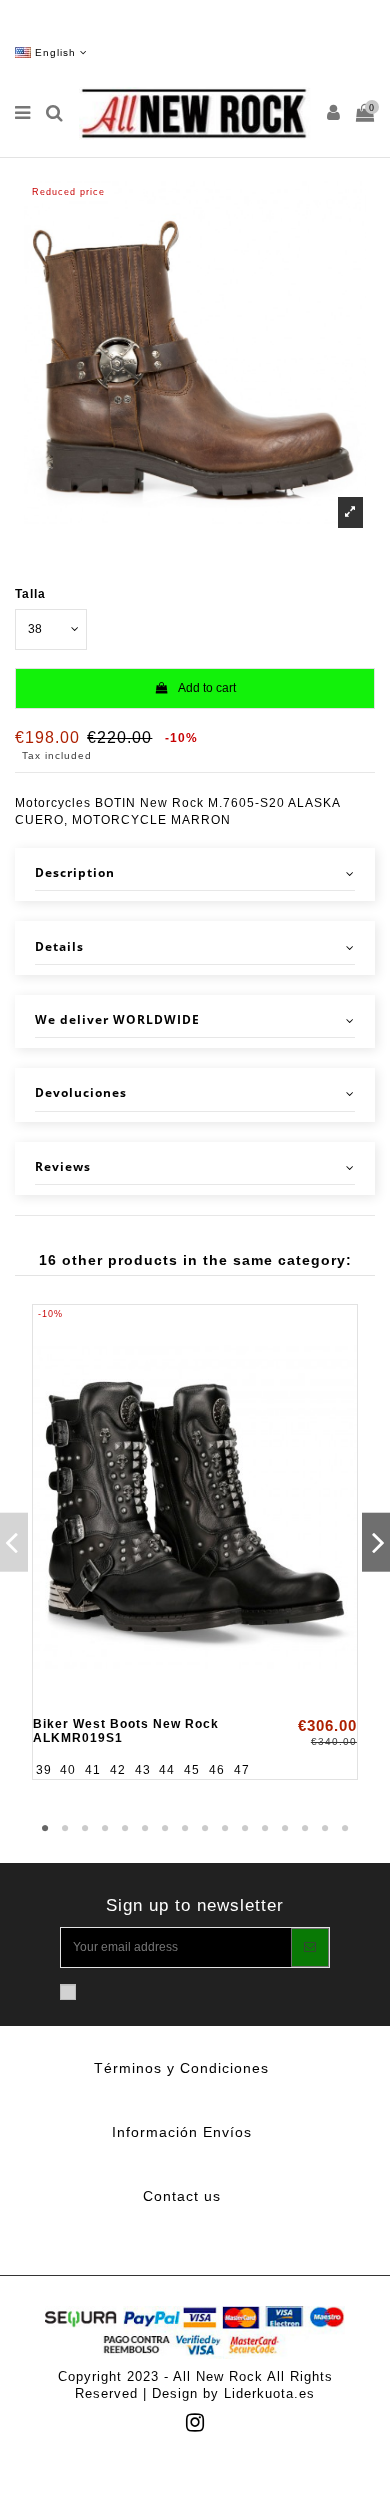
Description (75, 873)
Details (59, 947)
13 (285, 1829)
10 (225, 1829)
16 (345, 1829)
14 (305, 1829)
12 (265, 1829)
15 (325, 1829)
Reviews (63, 1167)
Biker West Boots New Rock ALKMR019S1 (126, 1730)
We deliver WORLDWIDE (117, 1020)
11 (245, 1829)
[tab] (195, 874)
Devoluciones (81, 1093)
